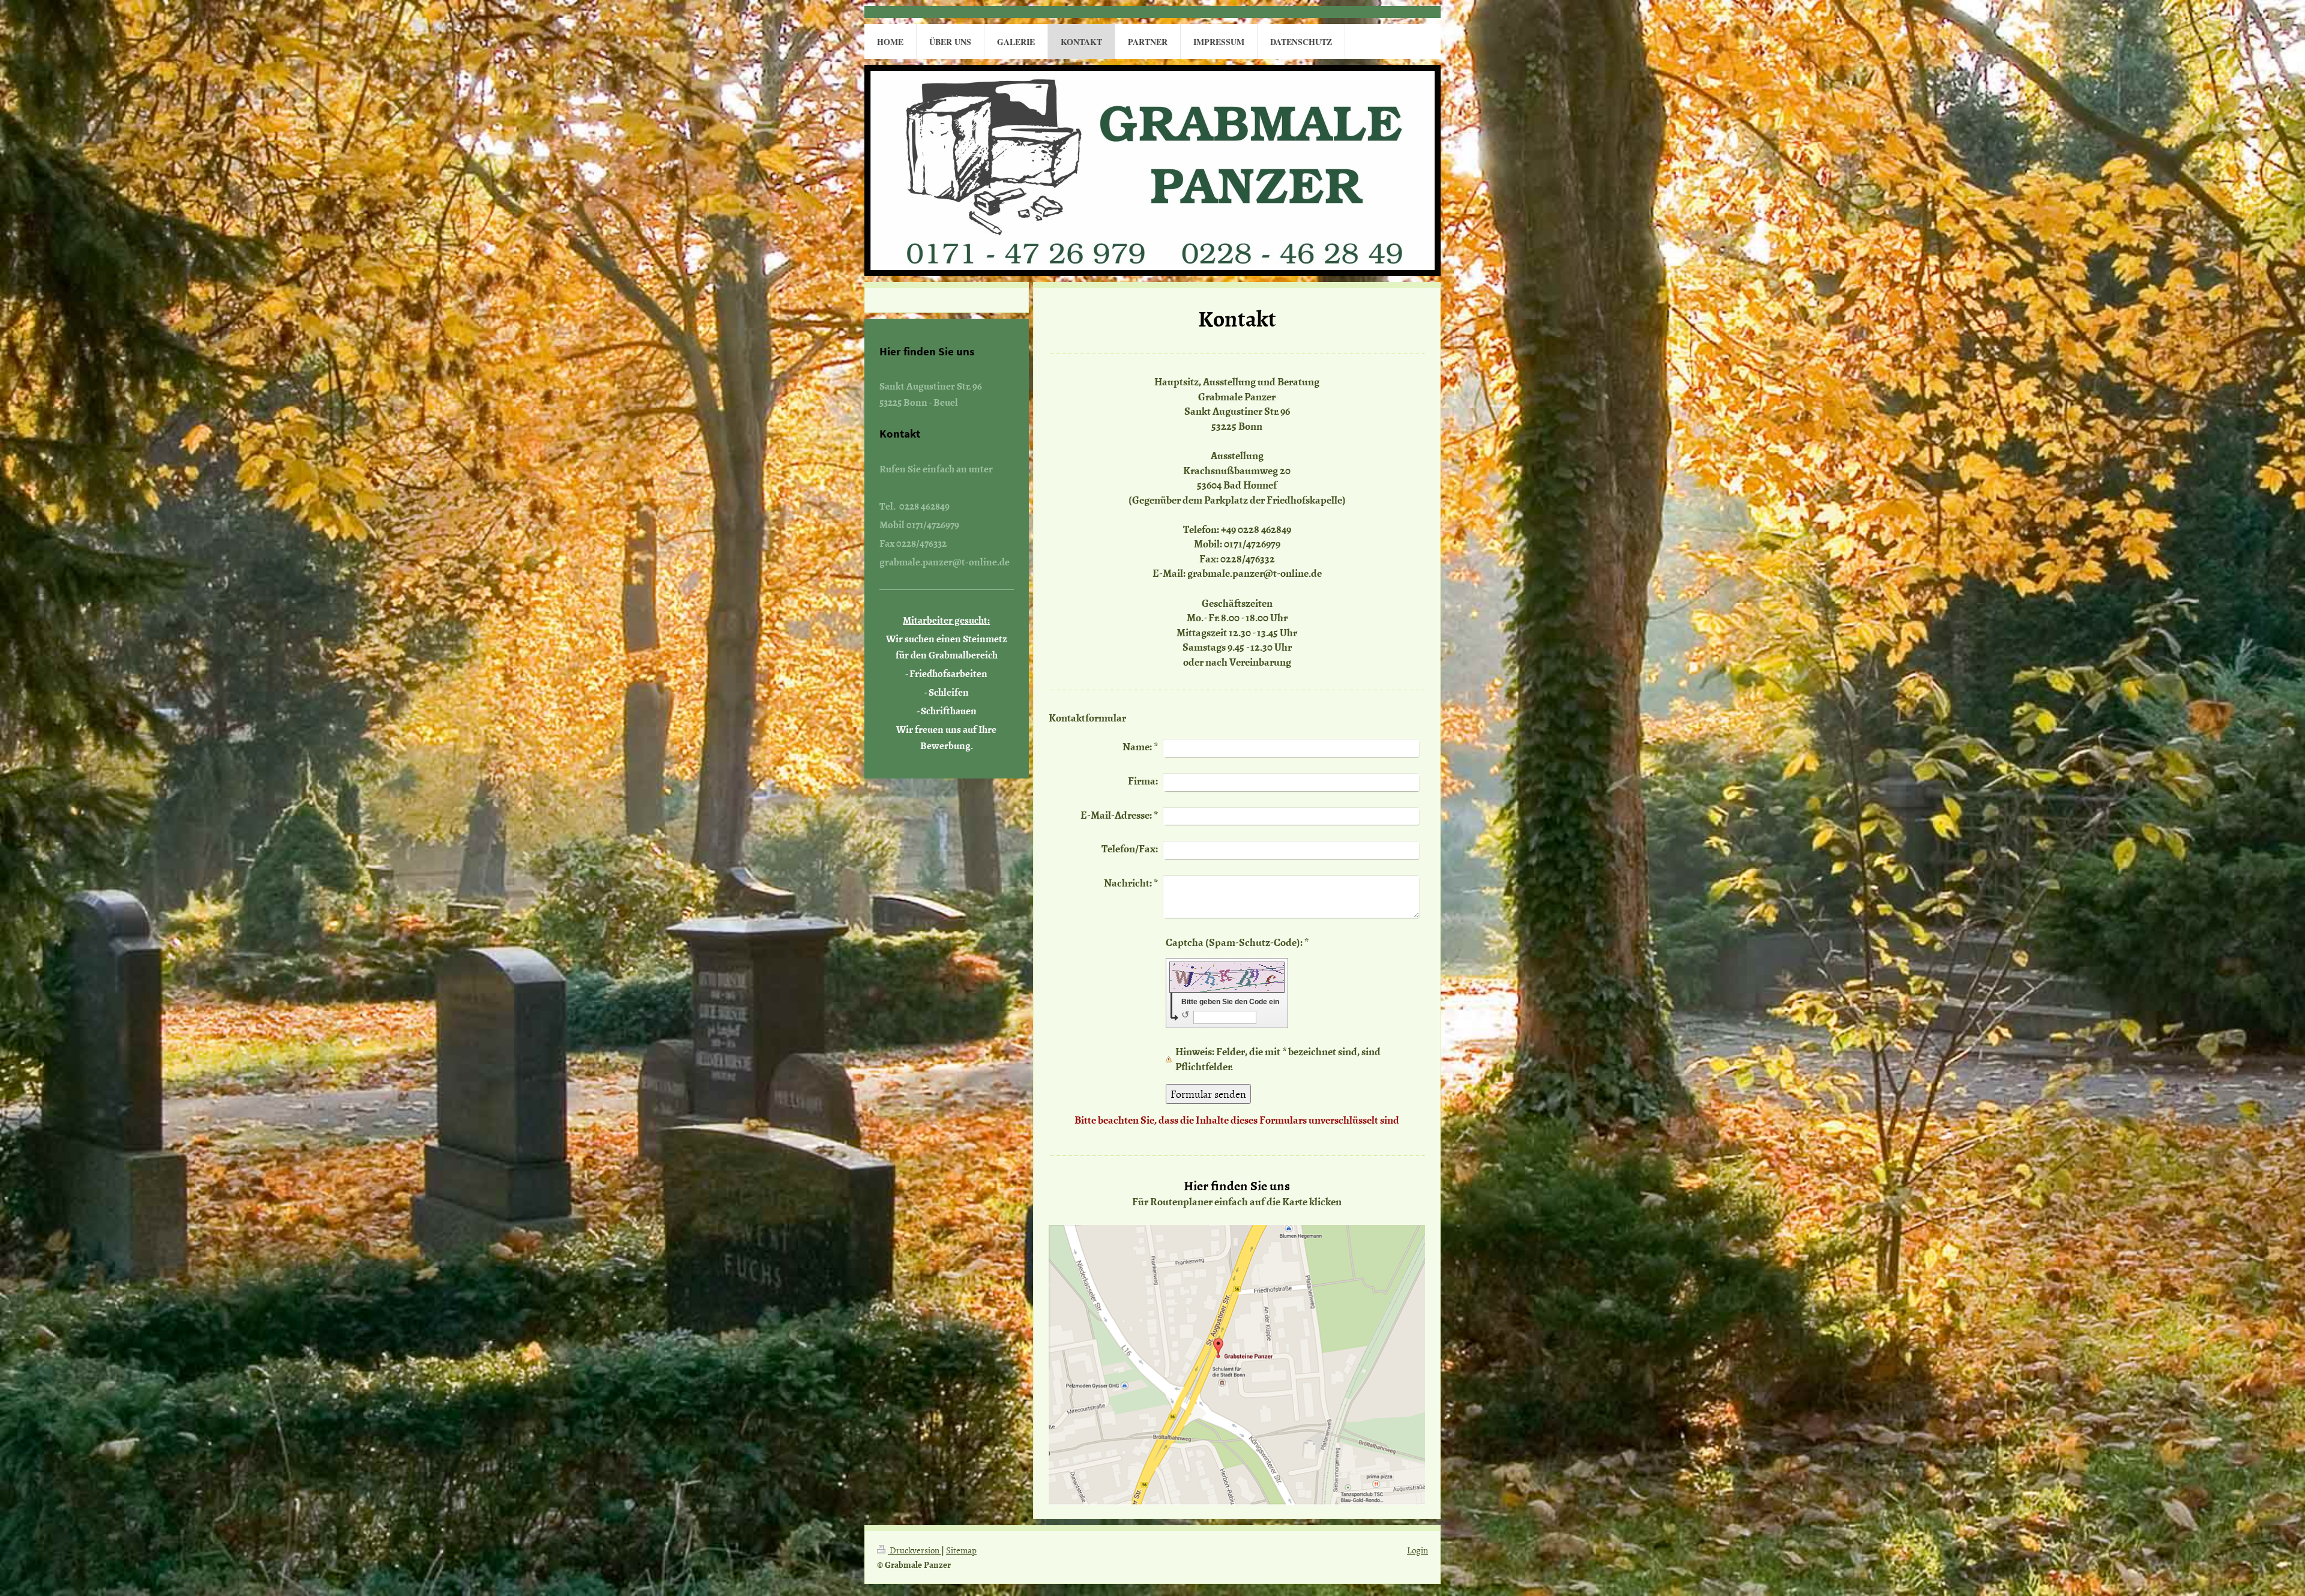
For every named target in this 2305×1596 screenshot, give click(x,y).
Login (1418, 1550)
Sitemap (961, 1550)
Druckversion (914, 1550)
